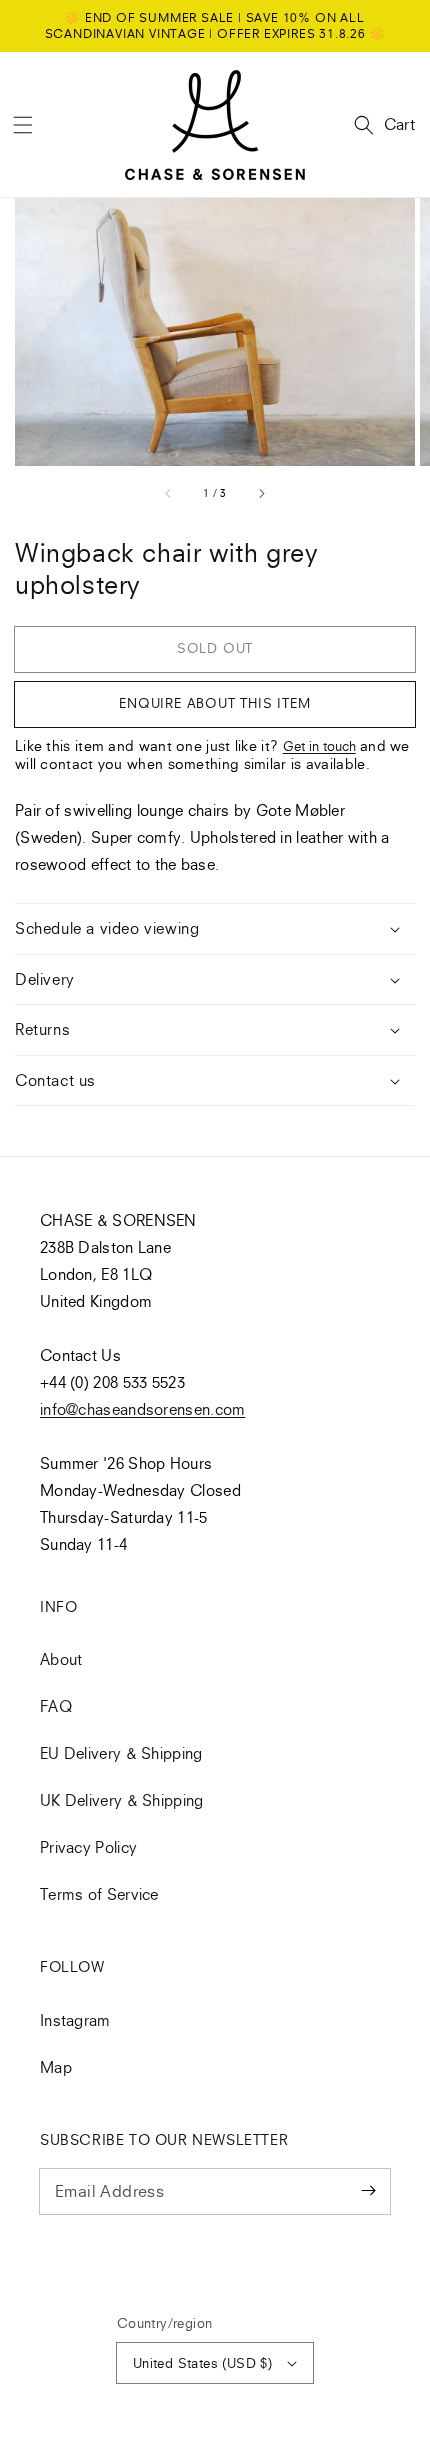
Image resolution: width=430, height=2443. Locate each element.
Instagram (75, 2020)
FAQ (56, 1706)
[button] (23, 125)
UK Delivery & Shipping (122, 1800)
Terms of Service (99, 1894)
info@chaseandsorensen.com (143, 1409)
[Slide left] (169, 493)
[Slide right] (261, 493)
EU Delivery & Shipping (121, 1753)
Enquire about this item (214, 703)
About (61, 1659)
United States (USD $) (202, 2363)
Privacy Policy (88, 1847)
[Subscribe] (368, 2191)
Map (56, 2067)
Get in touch (319, 746)
